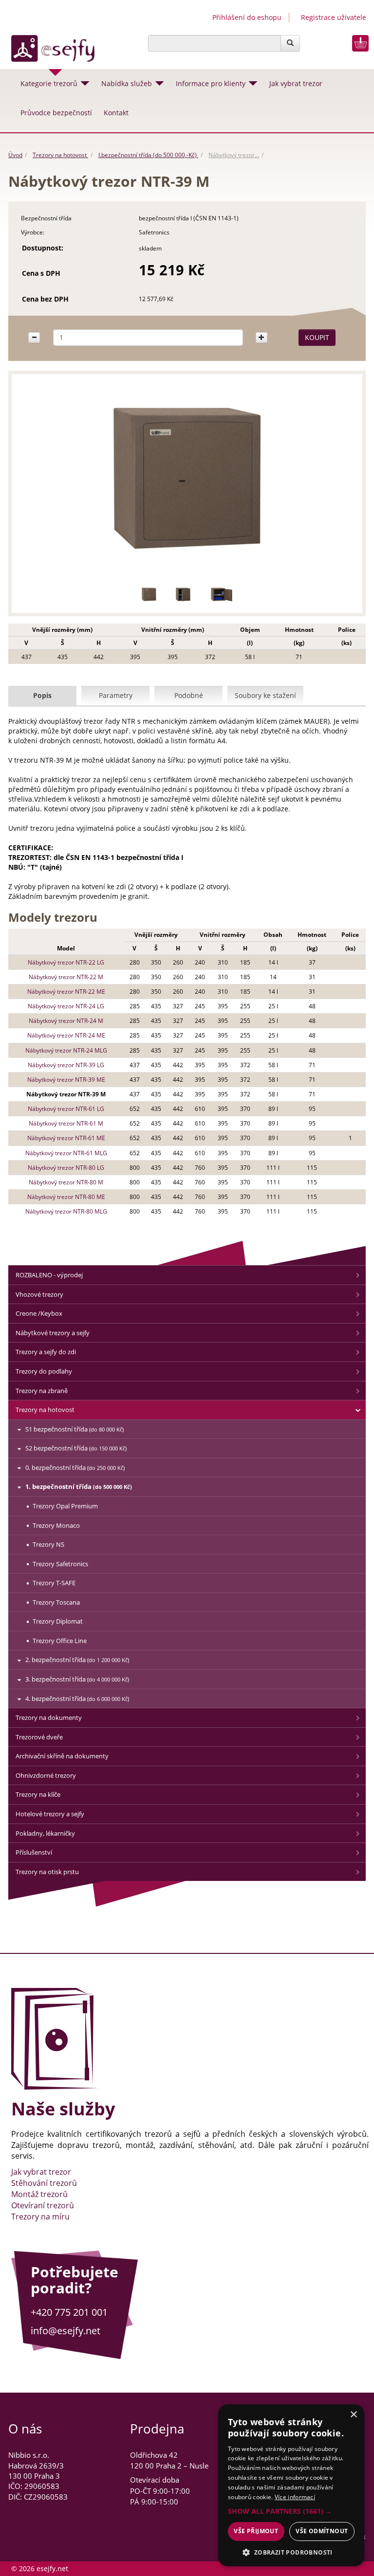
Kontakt (116, 113)
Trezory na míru (40, 2217)
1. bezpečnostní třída (79, 1486)
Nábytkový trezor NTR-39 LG (66, 1065)
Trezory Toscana (56, 1602)
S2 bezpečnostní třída (76, 1448)
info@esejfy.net (65, 2331)
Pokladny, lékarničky (45, 1833)
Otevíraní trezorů (43, 2205)
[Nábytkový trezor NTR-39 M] (187, 479)
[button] (291, 2511)
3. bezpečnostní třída (77, 1679)
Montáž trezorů (39, 2194)
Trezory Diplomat (58, 1621)
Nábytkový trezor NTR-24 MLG (66, 1050)
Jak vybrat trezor (296, 83)
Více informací (295, 2497)
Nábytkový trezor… (234, 155)
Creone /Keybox (39, 1313)
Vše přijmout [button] (256, 2531)
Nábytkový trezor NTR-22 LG (66, 962)
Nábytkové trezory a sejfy (53, 1333)
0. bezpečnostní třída (75, 1467)
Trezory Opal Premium (65, 1506)
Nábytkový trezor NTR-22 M (66, 977)
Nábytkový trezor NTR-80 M (66, 1182)
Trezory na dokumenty (49, 1717)
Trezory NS (48, 1544)
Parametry (116, 695)
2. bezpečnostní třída (77, 1660)
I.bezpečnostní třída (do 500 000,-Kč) (148, 155)
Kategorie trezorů (49, 83)
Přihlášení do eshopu (247, 17)
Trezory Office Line (60, 1641)
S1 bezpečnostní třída (75, 1429)
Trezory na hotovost (60, 155)
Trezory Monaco (56, 1525)
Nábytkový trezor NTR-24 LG (66, 1006)
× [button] (353, 2415)
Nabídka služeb (127, 83)
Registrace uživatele (334, 17)
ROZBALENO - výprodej (49, 1275)
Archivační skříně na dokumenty (62, 1756)
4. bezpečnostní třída (77, 1699)
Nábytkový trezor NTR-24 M (66, 1021)
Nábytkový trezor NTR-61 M (66, 1123)
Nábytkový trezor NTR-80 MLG (66, 1211)
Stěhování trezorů (44, 2183)
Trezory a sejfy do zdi (46, 1352)
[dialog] (291, 2485)
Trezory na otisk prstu (47, 1872)
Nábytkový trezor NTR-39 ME (66, 1080)
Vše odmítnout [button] (322, 2531)
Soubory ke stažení (265, 695)
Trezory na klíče (38, 1794)
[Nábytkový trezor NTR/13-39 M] (149, 594)
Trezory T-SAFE (54, 1583)
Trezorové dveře (39, 1737)
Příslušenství (34, 1852)
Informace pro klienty (211, 83)
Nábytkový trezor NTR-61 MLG (66, 1153)
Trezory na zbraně (42, 1391)
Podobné (189, 695)
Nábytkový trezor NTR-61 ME (66, 1138)
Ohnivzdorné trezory (46, 1775)
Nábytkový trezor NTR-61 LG (66, 1109)
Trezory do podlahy (44, 1371)
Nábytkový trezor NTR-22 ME (66, 992)
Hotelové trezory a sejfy (50, 1814)
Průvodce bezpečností (56, 113)
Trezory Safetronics (60, 1564)
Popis (42, 695)
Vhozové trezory (39, 1294)
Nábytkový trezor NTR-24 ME (66, 1035)
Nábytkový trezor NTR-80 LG (66, 1168)
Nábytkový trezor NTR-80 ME (66, 1197)
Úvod (15, 155)
